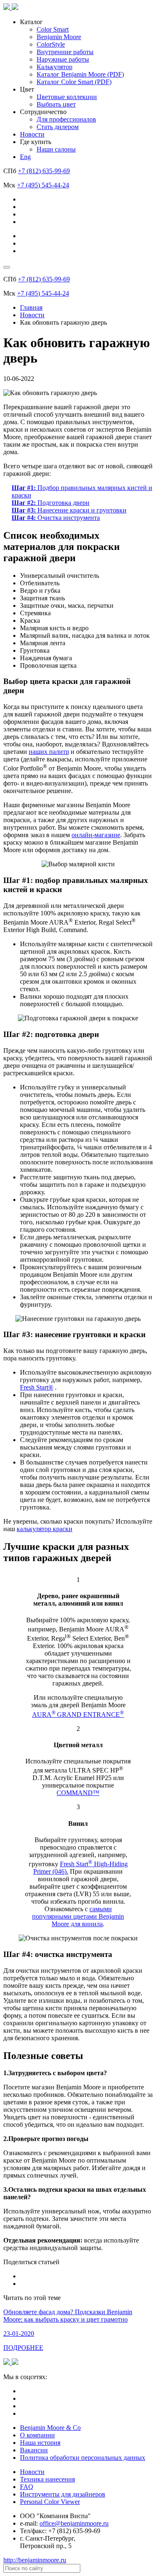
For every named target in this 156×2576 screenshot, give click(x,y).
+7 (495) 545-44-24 (43, 185)
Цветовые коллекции (67, 97)
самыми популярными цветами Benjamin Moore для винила (78, 1916)
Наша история (40, 2443)
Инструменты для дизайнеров (63, 2494)
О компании (37, 2435)
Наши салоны (56, 149)
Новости (32, 134)
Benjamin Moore (59, 37)
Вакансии (34, 2450)
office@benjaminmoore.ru (74, 2523)
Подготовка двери (51, 503)
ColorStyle (51, 44)
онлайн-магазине (96, 835)
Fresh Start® (37, 1387)
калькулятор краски (45, 1529)
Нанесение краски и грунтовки (69, 510)
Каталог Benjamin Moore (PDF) (80, 74)
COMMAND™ (78, 1793)
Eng (25, 157)
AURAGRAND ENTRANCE (78, 1714)
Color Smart (53, 29)
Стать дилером (58, 127)
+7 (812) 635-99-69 (44, 171)
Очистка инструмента (56, 518)
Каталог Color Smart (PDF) (74, 82)
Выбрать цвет (56, 104)
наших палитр (49, 752)
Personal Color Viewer (50, 2502)
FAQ (27, 2487)
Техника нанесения (47, 2479)
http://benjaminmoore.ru (35, 2560)
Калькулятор (54, 67)
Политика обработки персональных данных (83, 2458)
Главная (31, 307)
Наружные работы (63, 59)
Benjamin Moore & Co (50, 2428)
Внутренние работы (65, 52)
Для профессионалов (66, 119)
